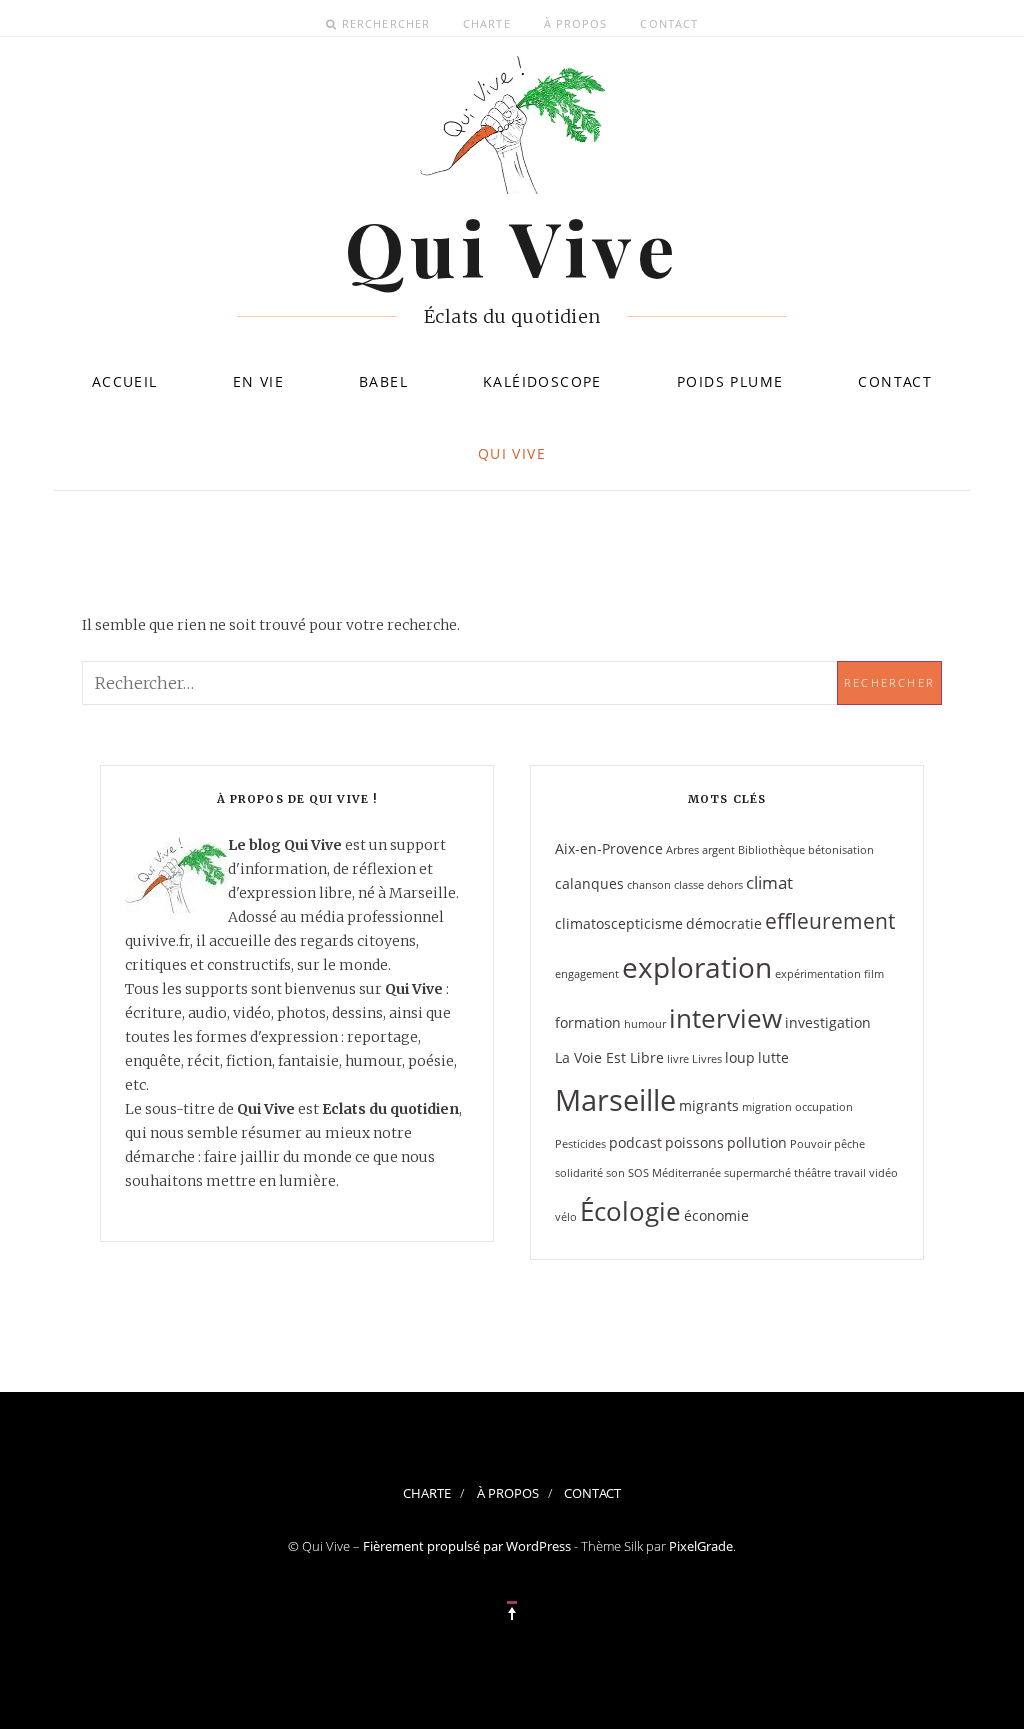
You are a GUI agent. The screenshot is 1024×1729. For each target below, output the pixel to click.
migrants (709, 1105)
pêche (849, 1144)
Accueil (125, 381)
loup (740, 1057)
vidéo (883, 1173)
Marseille (615, 1100)
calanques (589, 883)
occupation (824, 1107)
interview (725, 1018)
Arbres (682, 850)
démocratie (724, 923)
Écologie (630, 1211)
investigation (828, 1022)
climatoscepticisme (619, 923)
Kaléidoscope (542, 381)
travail (850, 1173)
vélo (566, 1217)
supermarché (757, 1173)
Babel (383, 381)
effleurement (830, 921)
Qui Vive (512, 453)
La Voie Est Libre (609, 1057)
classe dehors (708, 885)
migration (767, 1107)
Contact (669, 23)
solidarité (579, 1173)
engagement (587, 974)
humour (645, 1024)
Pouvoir (810, 1144)
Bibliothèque (771, 850)
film (874, 974)
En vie (258, 381)
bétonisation (841, 850)
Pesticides (580, 1144)
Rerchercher (386, 23)
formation (588, 1022)
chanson (649, 885)
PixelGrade (701, 1546)
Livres (707, 1059)
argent (718, 850)
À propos (576, 23)
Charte (487, 23)
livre (678, 1059)
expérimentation (818, 974)
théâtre (812, 1173)
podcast (635, 1142)
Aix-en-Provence (609, 848)
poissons (694, 1142)
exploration (697, 967)
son (615, 1173)
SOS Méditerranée (674, 1173)
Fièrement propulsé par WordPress (467, 1546)
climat (769, 882)
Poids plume (730, 381)
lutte (773, 1057)
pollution (757, 1142)
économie (716, 1215)
